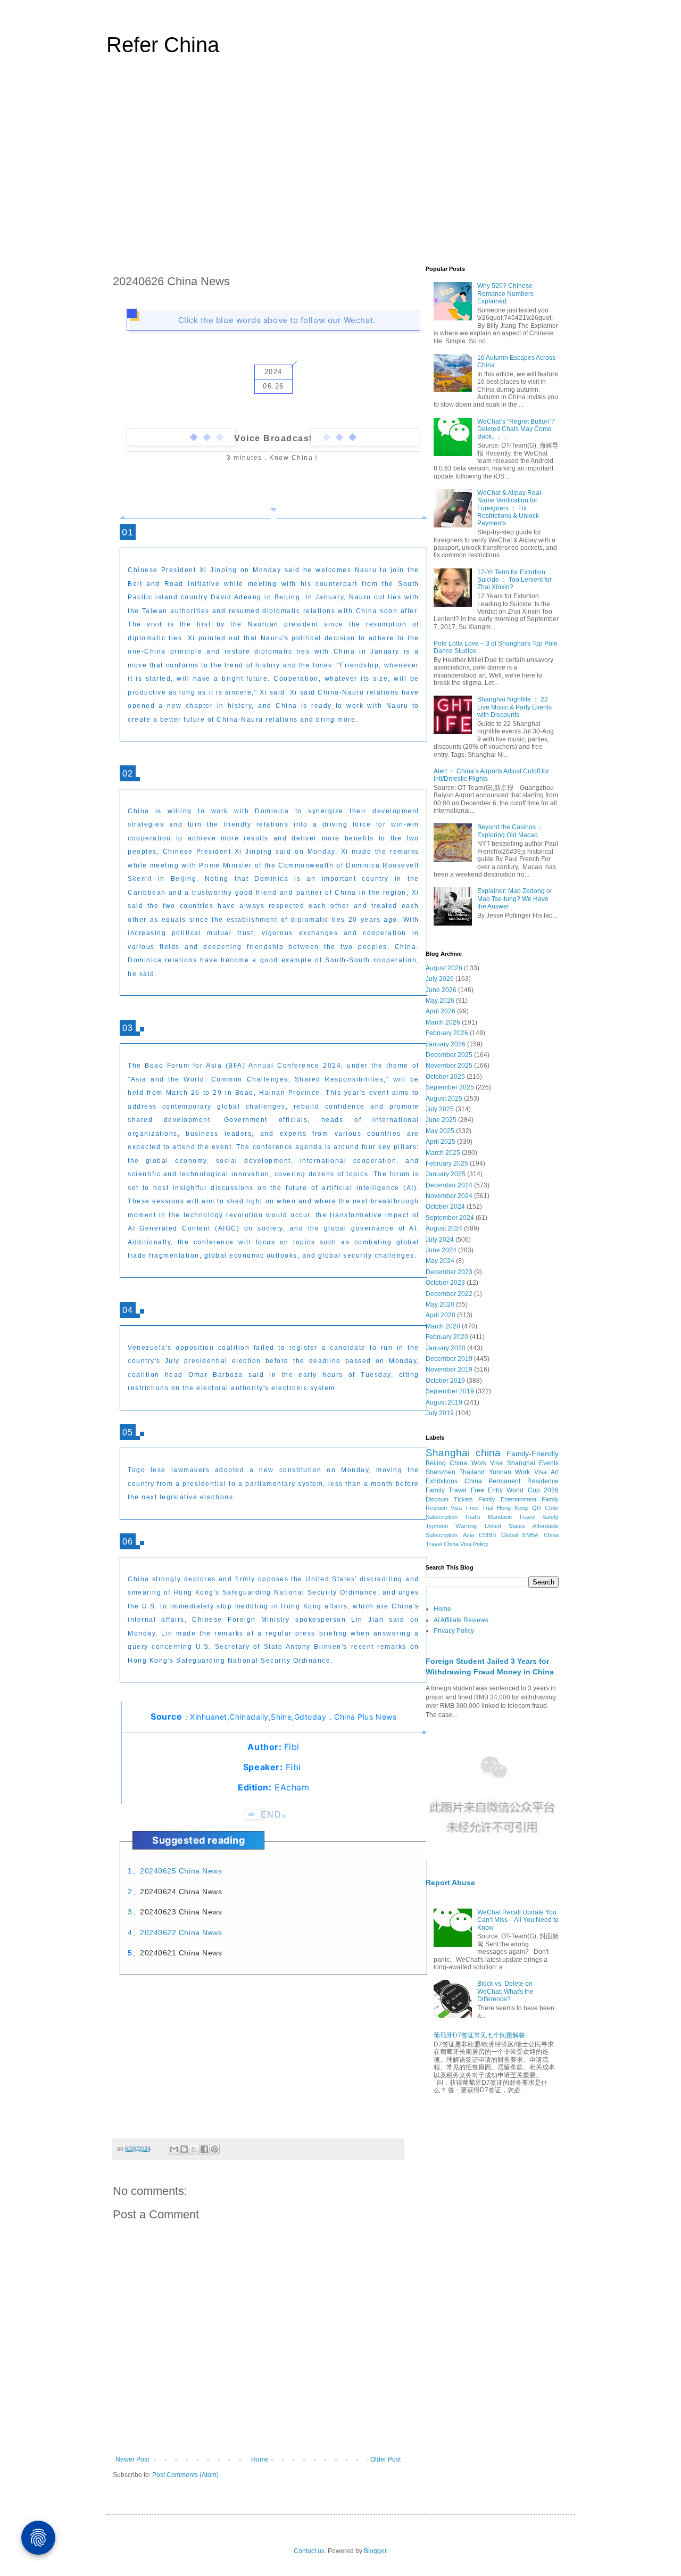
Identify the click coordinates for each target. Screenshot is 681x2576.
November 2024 (449, 1196)
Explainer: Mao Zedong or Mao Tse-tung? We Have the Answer (515, 899)
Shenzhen (441, 1472)
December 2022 (449, 1294)
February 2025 (447, 1163)
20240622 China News (181, 1933)
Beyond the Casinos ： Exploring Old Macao (510, 831)
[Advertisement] (340, 167)
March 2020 (443, 1326)
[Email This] (174, 2149)
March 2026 (443, 1022)
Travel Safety (539, 1517)
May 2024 (440, 1261)
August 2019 (444, 1402)
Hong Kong (512, 1508)
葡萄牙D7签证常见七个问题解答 (479, 2035)
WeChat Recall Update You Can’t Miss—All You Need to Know (518, 1920)
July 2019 (440, 1413)
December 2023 (449, 1272)
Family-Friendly (533, 1454)
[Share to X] (194, 2149)
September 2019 (450, 1391)
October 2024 (445, 1207)
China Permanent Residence (512, 1481)
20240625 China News (181, 1871)
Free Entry (487, 1490)
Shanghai (448, 1453)
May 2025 (440, 1131)
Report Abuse (450, 1883)
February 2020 (447, 1337)
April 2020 (441, 1315)
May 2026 (440, 1001)
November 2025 (449, 1066)
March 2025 (443, 1153)
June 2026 (441, 990)
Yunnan (500, 1472)
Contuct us (309, 2551)
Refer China (163, 45)
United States (505, 1526)
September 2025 (450, 1087)
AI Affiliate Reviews (461, 1620)
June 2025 (441, 1120)
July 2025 (440, 1109)
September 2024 (450, 1218)
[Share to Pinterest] (214, 2149)
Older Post (385, 2459)
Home (260, 2459)
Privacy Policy (454, 1631)
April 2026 (441, 1011)
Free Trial (480, 1508)
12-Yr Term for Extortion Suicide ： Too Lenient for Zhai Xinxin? (514, 580)
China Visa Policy (466, 1544)
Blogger (375, 2551)
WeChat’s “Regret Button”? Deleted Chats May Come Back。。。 (516, 429)
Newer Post (132, 2459)
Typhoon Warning (451, 1526)
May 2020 (440, 1304)
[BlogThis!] (184, 2149)
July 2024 (440, 1240)
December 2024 (449, 1185)
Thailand (472, 1472)
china (488, 1453)
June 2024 (441, 1250)
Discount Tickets (449, 1499)
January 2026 (446, 1044)
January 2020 (446, 1348)
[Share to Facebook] (204, 2149)
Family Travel (446, 1490)
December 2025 (449, 1055)
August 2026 (444, 968)
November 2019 (449, 1369)
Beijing (436, 1463)
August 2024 (444, 1228)
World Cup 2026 (533, 1490)
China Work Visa (476, 1463)
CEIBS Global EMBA (509, 1535)
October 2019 (445, 1381)
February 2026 (447, 1033)
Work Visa (531, 1472)
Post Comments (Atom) (185, 2475)
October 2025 (445, 1077)
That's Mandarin (488, 1517)
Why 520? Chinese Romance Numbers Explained (505, 294)
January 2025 (446, 1174)
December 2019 (449, 1359)
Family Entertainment (507, 1499)
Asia (468, 1535)
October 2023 (445, 1283)
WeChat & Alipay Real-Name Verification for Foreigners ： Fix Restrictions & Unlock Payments (510, 508)
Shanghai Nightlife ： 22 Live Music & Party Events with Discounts (514, 707)
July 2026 (440, 979)
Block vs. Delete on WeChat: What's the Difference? (505, 1991)
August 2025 (444, 1099)
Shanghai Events (533, 1463)
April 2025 (441, 1142)
